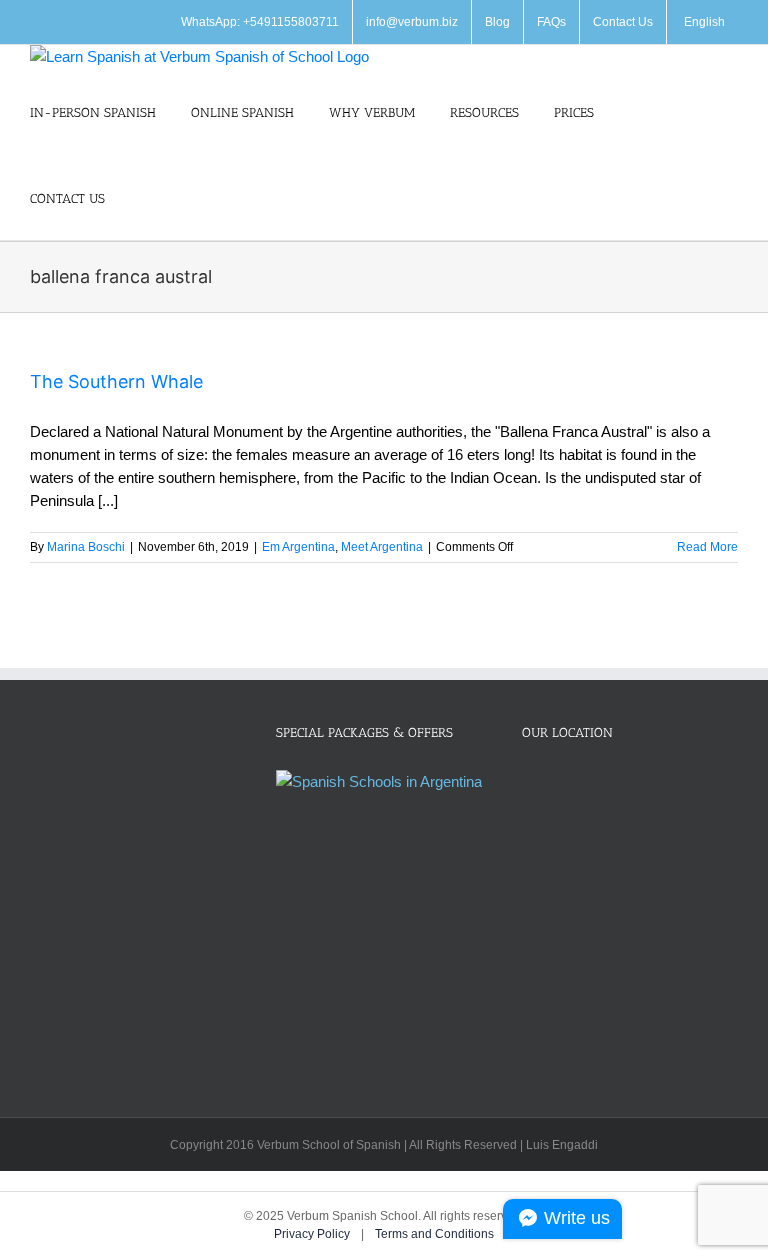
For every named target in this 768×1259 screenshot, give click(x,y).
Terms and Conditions (434, 1234)
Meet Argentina (382, 547)
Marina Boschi (86, 547)
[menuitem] (702, 22)
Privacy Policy (313, 1234)
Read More (707, 547)
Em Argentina (298, 547)
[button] (145, 197)
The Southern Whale (116, 381)
